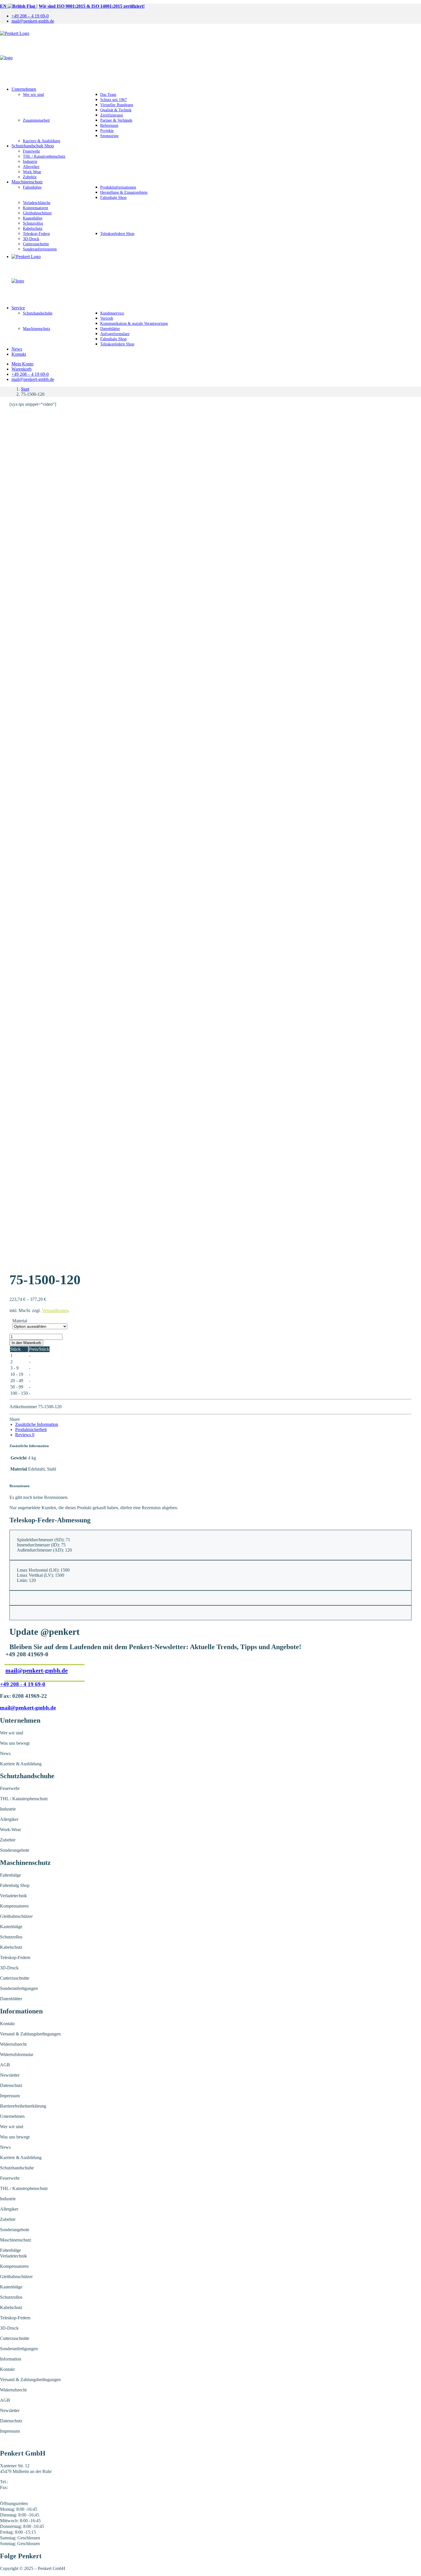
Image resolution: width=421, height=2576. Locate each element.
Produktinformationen (118, 187)
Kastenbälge (33, 218)
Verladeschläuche (37, 203)
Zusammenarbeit (36, 120)
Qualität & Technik (116, 110)
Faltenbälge (32, 187)
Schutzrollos (33, 223)
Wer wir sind (33, 95)
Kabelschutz (33, 228)
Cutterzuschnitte (36, 244)
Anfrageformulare (115, 334)
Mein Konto (22, 364)
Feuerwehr (32, 151)
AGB (5, 2065)
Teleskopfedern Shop (117, 234)
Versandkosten (55, 1310)
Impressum (10, 2096)
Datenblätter (110, 329)
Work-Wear (10, 1830)
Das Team (108, 95)
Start (25, 389)
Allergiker (31, 167)
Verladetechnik (13, 1896)
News (17, 349)
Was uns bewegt (15, 1743)
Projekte (107, 131)
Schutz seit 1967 (114, 100)
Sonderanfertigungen (40, 249)
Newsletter (10, 2075)
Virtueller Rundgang (117, 105)
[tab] (37, 1424)
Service (18, 308)
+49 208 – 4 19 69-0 (30, 16)
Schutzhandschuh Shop (33, 146)
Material (20, 1321)
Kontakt (19, 354)
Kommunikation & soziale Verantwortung (134, 324)
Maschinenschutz (27, 182)
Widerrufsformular (17, 2054)
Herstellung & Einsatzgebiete (124, 192)
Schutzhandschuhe (38, 313)
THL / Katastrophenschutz (44, 156)
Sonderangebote (15, 1850)
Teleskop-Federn (36, 234)
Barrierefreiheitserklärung (23, 2106)
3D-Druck (31, 239)
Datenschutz (11, 2085)
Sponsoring (109, 136)
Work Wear (32, 172)
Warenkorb (21, 369)
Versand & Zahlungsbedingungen (30, 2034)
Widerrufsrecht (13, 2044)
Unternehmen (24, 89)
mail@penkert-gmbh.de (33, 21)
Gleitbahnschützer (37, 213)
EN (4, 6)
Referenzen (109, 125)
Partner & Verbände (116, 120)
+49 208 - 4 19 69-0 (23, 1684)
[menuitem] (216, 16)
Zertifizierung (112, 115)
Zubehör (30, 177)
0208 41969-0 (22, 2482)
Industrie (30, 162)
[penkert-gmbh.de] (210, 55)
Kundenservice (112, 313)
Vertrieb (107, 318)
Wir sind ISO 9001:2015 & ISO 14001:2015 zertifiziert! (92, 6)
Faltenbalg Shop (113, 198)
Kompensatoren (36, 208)
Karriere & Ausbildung (42, 141)
